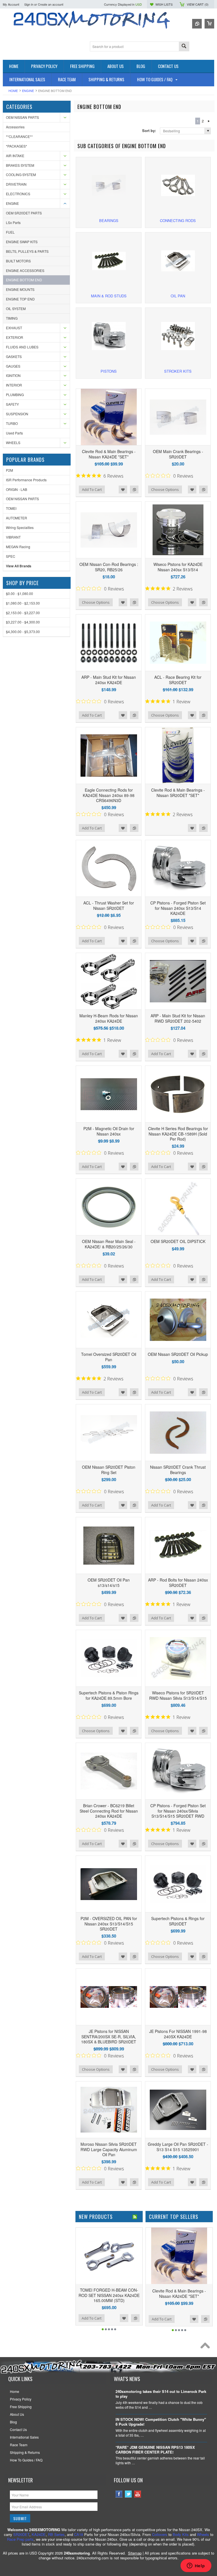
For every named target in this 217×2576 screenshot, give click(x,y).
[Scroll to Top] (207, 2347)
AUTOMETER (17, 518)
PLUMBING (15, 395)
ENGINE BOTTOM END (24, 280)
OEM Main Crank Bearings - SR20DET (178, 454)
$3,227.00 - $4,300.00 (23, 622)
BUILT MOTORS (18, 261)
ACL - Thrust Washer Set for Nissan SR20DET (109, 905)
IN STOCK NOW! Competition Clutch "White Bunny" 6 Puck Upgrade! (161, 2422)
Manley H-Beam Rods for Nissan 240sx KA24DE (109, 1018)
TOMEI (11, 508)
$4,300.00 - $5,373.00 (23, 632)
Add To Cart (92, 489)
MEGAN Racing (18, 547)
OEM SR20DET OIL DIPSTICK (178, 1241)
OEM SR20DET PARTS (24, 213)
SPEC (11, 556)
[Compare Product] (197, 24)
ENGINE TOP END (20, 299)
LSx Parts (13, 222)
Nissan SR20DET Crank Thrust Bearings (178, 1470)
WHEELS (13, 442)
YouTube (138, 2494)
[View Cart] (209, 24)
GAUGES (13, 366)
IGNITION (13, 375)
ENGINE (28, 91)
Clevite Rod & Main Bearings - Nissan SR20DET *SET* (178, 792)
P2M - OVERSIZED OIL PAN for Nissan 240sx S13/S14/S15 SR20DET (109, 1923)
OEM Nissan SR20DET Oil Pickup (178, 1354)
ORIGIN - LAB (17, 489)
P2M (9, 470)
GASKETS (14, 356)
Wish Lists (164, 4)
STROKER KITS (178, 371)
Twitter (128, 2494)
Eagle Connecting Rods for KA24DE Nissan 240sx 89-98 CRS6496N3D (109, 795)
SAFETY (12, 404)
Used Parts (14, 433)
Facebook (119, 2494)
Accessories (15, 127)
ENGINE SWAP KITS (22, 242)
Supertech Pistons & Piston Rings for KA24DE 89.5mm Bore (109, 1695)
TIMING (12, 318)
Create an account (51, 4)
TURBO (12, 423)
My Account (11, 4)
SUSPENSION (17, 414)
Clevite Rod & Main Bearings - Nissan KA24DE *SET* (109, 454)
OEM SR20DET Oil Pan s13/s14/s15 (109, 1582)
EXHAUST (14, 328)
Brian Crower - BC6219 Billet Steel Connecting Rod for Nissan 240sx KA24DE (109, 1811)
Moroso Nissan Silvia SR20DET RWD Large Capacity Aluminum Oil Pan (109, 2149)
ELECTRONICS (18, 194)
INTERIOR (14, 385)
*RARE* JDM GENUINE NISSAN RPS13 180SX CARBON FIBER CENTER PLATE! (155, 2450)
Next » (209, 121)
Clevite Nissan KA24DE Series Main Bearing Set (121, 2292)
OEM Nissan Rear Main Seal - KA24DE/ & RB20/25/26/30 (109, 1244)
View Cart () (198, 4)
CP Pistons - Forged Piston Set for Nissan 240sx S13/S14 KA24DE (178, 908)
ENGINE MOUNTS (20, 289)
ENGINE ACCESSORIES (25, 270)
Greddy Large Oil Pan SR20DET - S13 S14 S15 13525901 (178, 2147)
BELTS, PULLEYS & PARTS (27, 251)
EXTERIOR (15, 337)
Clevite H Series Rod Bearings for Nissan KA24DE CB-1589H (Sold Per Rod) (178, 1134)
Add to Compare (134, 489)
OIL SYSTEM (16, 308)
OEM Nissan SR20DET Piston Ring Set (109, 1470)
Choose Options (165, 489)
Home (13, 91)
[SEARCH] (184, 47)
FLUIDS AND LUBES (22, 347)
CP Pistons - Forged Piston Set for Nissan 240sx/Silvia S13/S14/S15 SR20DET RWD (178, 1811)
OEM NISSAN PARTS (22, 117)
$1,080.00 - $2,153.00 (23, 603)
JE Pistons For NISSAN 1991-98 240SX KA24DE (178, 2034)
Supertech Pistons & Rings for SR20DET (178, 1921)
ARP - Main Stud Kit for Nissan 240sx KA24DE (109, 680)
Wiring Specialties (20, 527)
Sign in (29, 4)
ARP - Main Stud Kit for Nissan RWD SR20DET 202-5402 (178, 1018)
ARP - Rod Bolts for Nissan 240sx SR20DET (178, 1582)
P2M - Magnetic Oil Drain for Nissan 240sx (109, 1131)
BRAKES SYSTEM (20, 165)
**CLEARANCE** (19, 136)
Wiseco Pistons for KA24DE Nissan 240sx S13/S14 (178, 567)
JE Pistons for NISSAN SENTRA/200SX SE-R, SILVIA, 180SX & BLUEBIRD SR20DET (109, 2036)
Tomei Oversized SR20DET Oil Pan (109, 1357)
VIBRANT (13, 537)
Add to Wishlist (123, 489)
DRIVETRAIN (16, 184)
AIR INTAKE (15, 156)
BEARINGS (109, 220)
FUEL (10, 232)
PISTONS (109, 371)
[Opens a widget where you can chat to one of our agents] (196, 2566)
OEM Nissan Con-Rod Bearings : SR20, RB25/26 (109, 567)
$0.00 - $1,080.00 (19, 593)
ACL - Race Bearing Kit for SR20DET (178, 680)
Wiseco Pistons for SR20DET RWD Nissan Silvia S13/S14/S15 (178, 1695)
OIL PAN (178, 296)
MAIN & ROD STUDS (109, 296)
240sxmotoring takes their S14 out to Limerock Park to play (161, 2394)
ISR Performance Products (26, 480)
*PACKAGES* (17, 146)
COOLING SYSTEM (21, 174)
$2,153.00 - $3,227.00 (23, 613)
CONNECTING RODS (178, 220)
